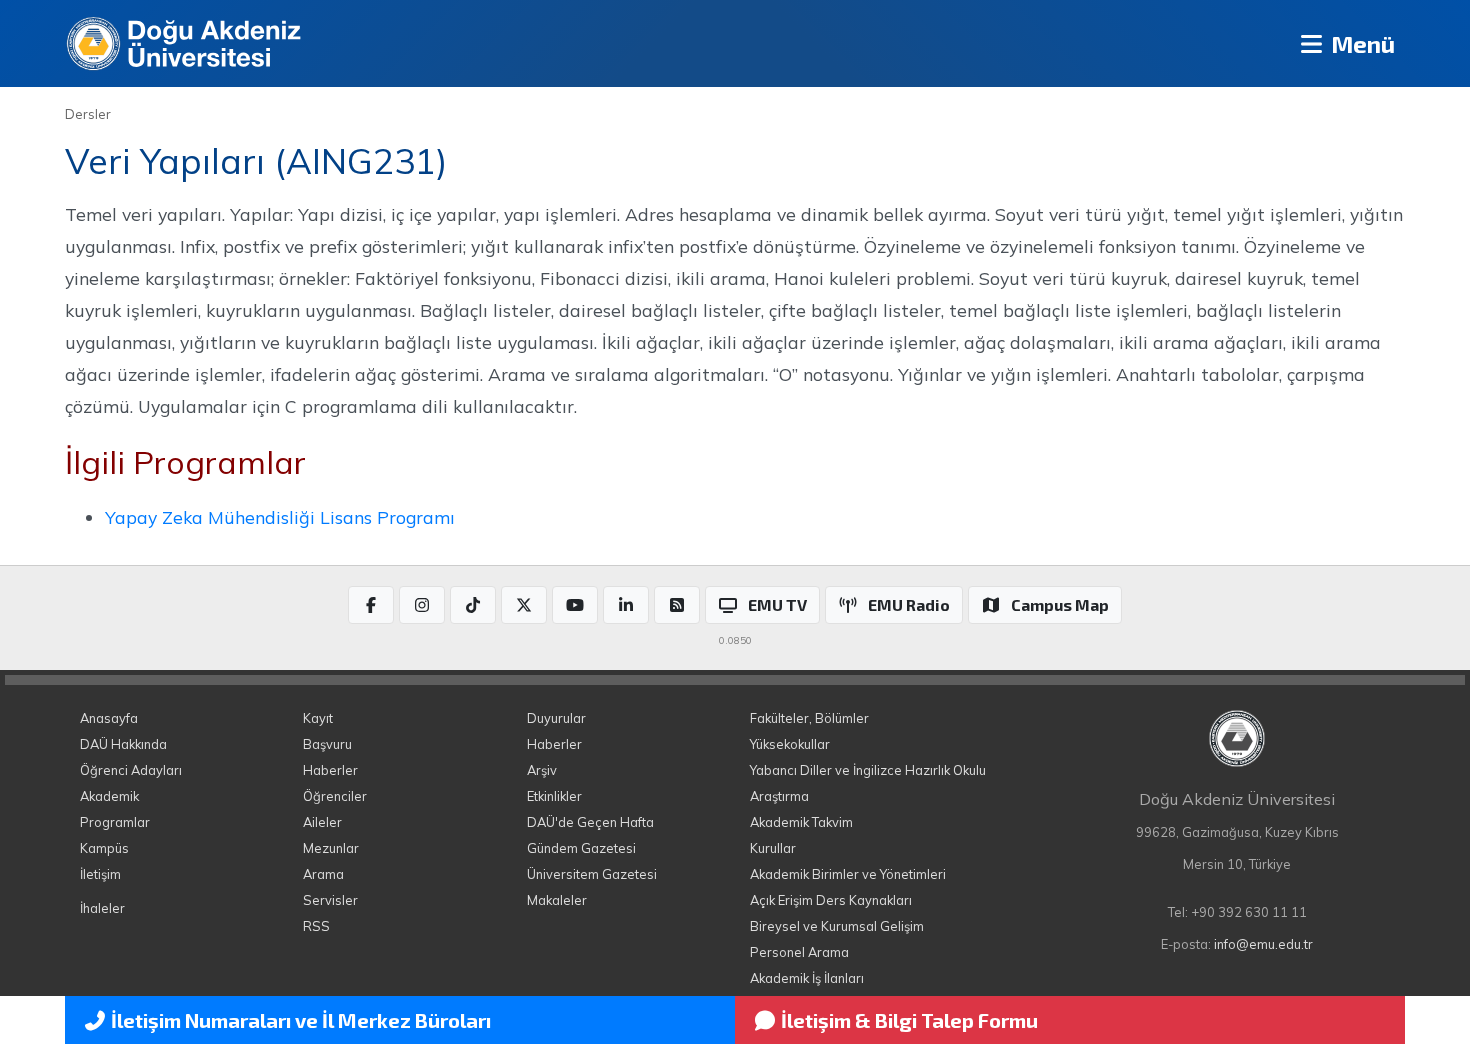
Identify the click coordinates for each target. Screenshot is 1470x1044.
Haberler (330, 770)
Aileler (322, 822)
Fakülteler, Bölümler (809, 718)
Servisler (330, 900)
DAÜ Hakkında (123, 744)
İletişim (100, 874)
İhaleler (102, 908)
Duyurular (556, 718)
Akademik (109, 796)
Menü (1360, 43)
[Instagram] (422, 605)
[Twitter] (524, 605)
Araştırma (779, 796)
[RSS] (677, 605)
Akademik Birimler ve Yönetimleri (848, 874)
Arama (323, 874)
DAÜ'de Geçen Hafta (590, 822)
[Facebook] (371, 605)
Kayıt (318, 718)
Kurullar (773, 848)
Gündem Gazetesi (581, 848)
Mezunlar (331, 848)
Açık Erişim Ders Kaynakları (831, 900)
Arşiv (542, 770)
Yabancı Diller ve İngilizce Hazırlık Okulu (868, 770)
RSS (316, 926)
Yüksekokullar (790, 744)
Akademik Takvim (801, 822)
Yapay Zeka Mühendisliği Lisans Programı (280, 517)
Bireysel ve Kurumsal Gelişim (837, 926)
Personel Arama (799, 952)
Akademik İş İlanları (807, 978)
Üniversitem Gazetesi (592, 874)
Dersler (88, 114)
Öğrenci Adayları (131, 770)
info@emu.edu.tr (1263, 944)
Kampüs (104, 848)
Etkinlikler (554, 796)
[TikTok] (473, 605)
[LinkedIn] (626, 605)
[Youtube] (575, 605)
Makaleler (557, 900)
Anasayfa (109, 718)
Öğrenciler (335, 796)
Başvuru (327, 744)
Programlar (115, 822)
